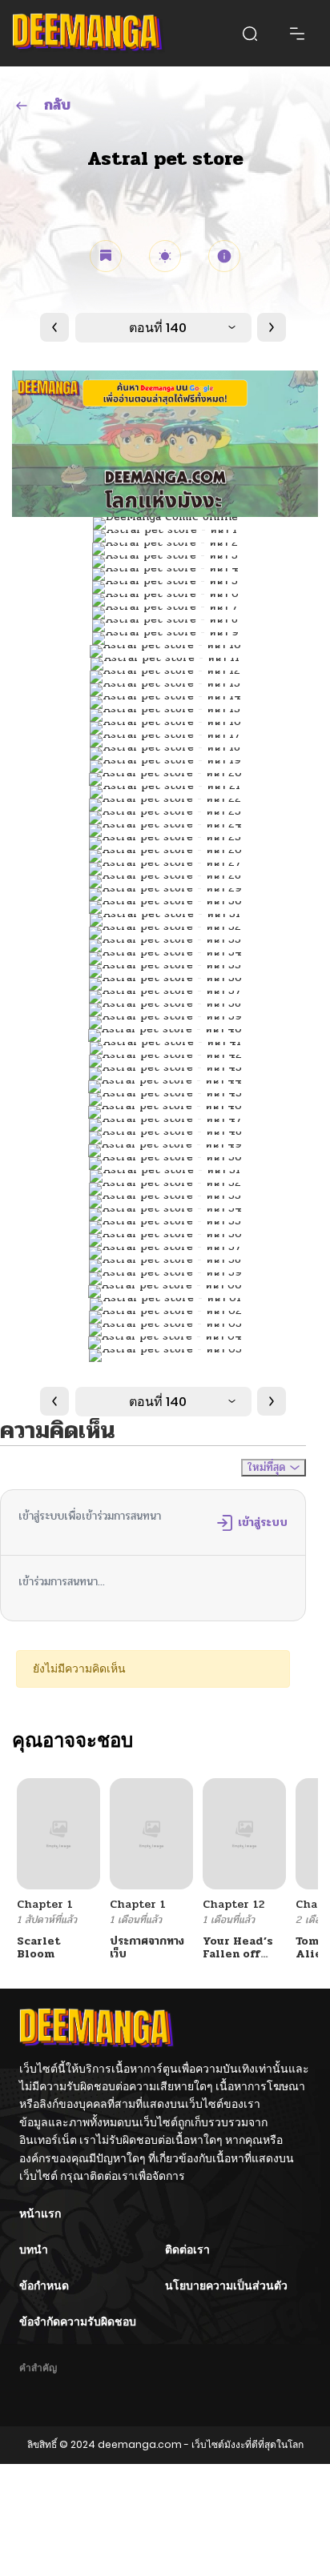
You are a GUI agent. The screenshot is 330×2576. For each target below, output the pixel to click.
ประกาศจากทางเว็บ (147, 1948)
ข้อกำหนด (44, 2286)
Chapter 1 (45, 1904)
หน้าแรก (40, 2213)
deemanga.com (140, 2444)
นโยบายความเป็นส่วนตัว (226, 2286)
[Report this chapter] (224, 256)
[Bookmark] (106, 256)
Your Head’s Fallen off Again (238, 1955)
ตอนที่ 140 (158, 328)
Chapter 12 (233, 1904)
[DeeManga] (89, 33)
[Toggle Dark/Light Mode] (165, 256)
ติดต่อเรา (187, 2249)
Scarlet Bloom (39, 1948)
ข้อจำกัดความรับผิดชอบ (78, 2322)
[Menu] (297, 34)
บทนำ (34, 2249)
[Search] (250, 34)
